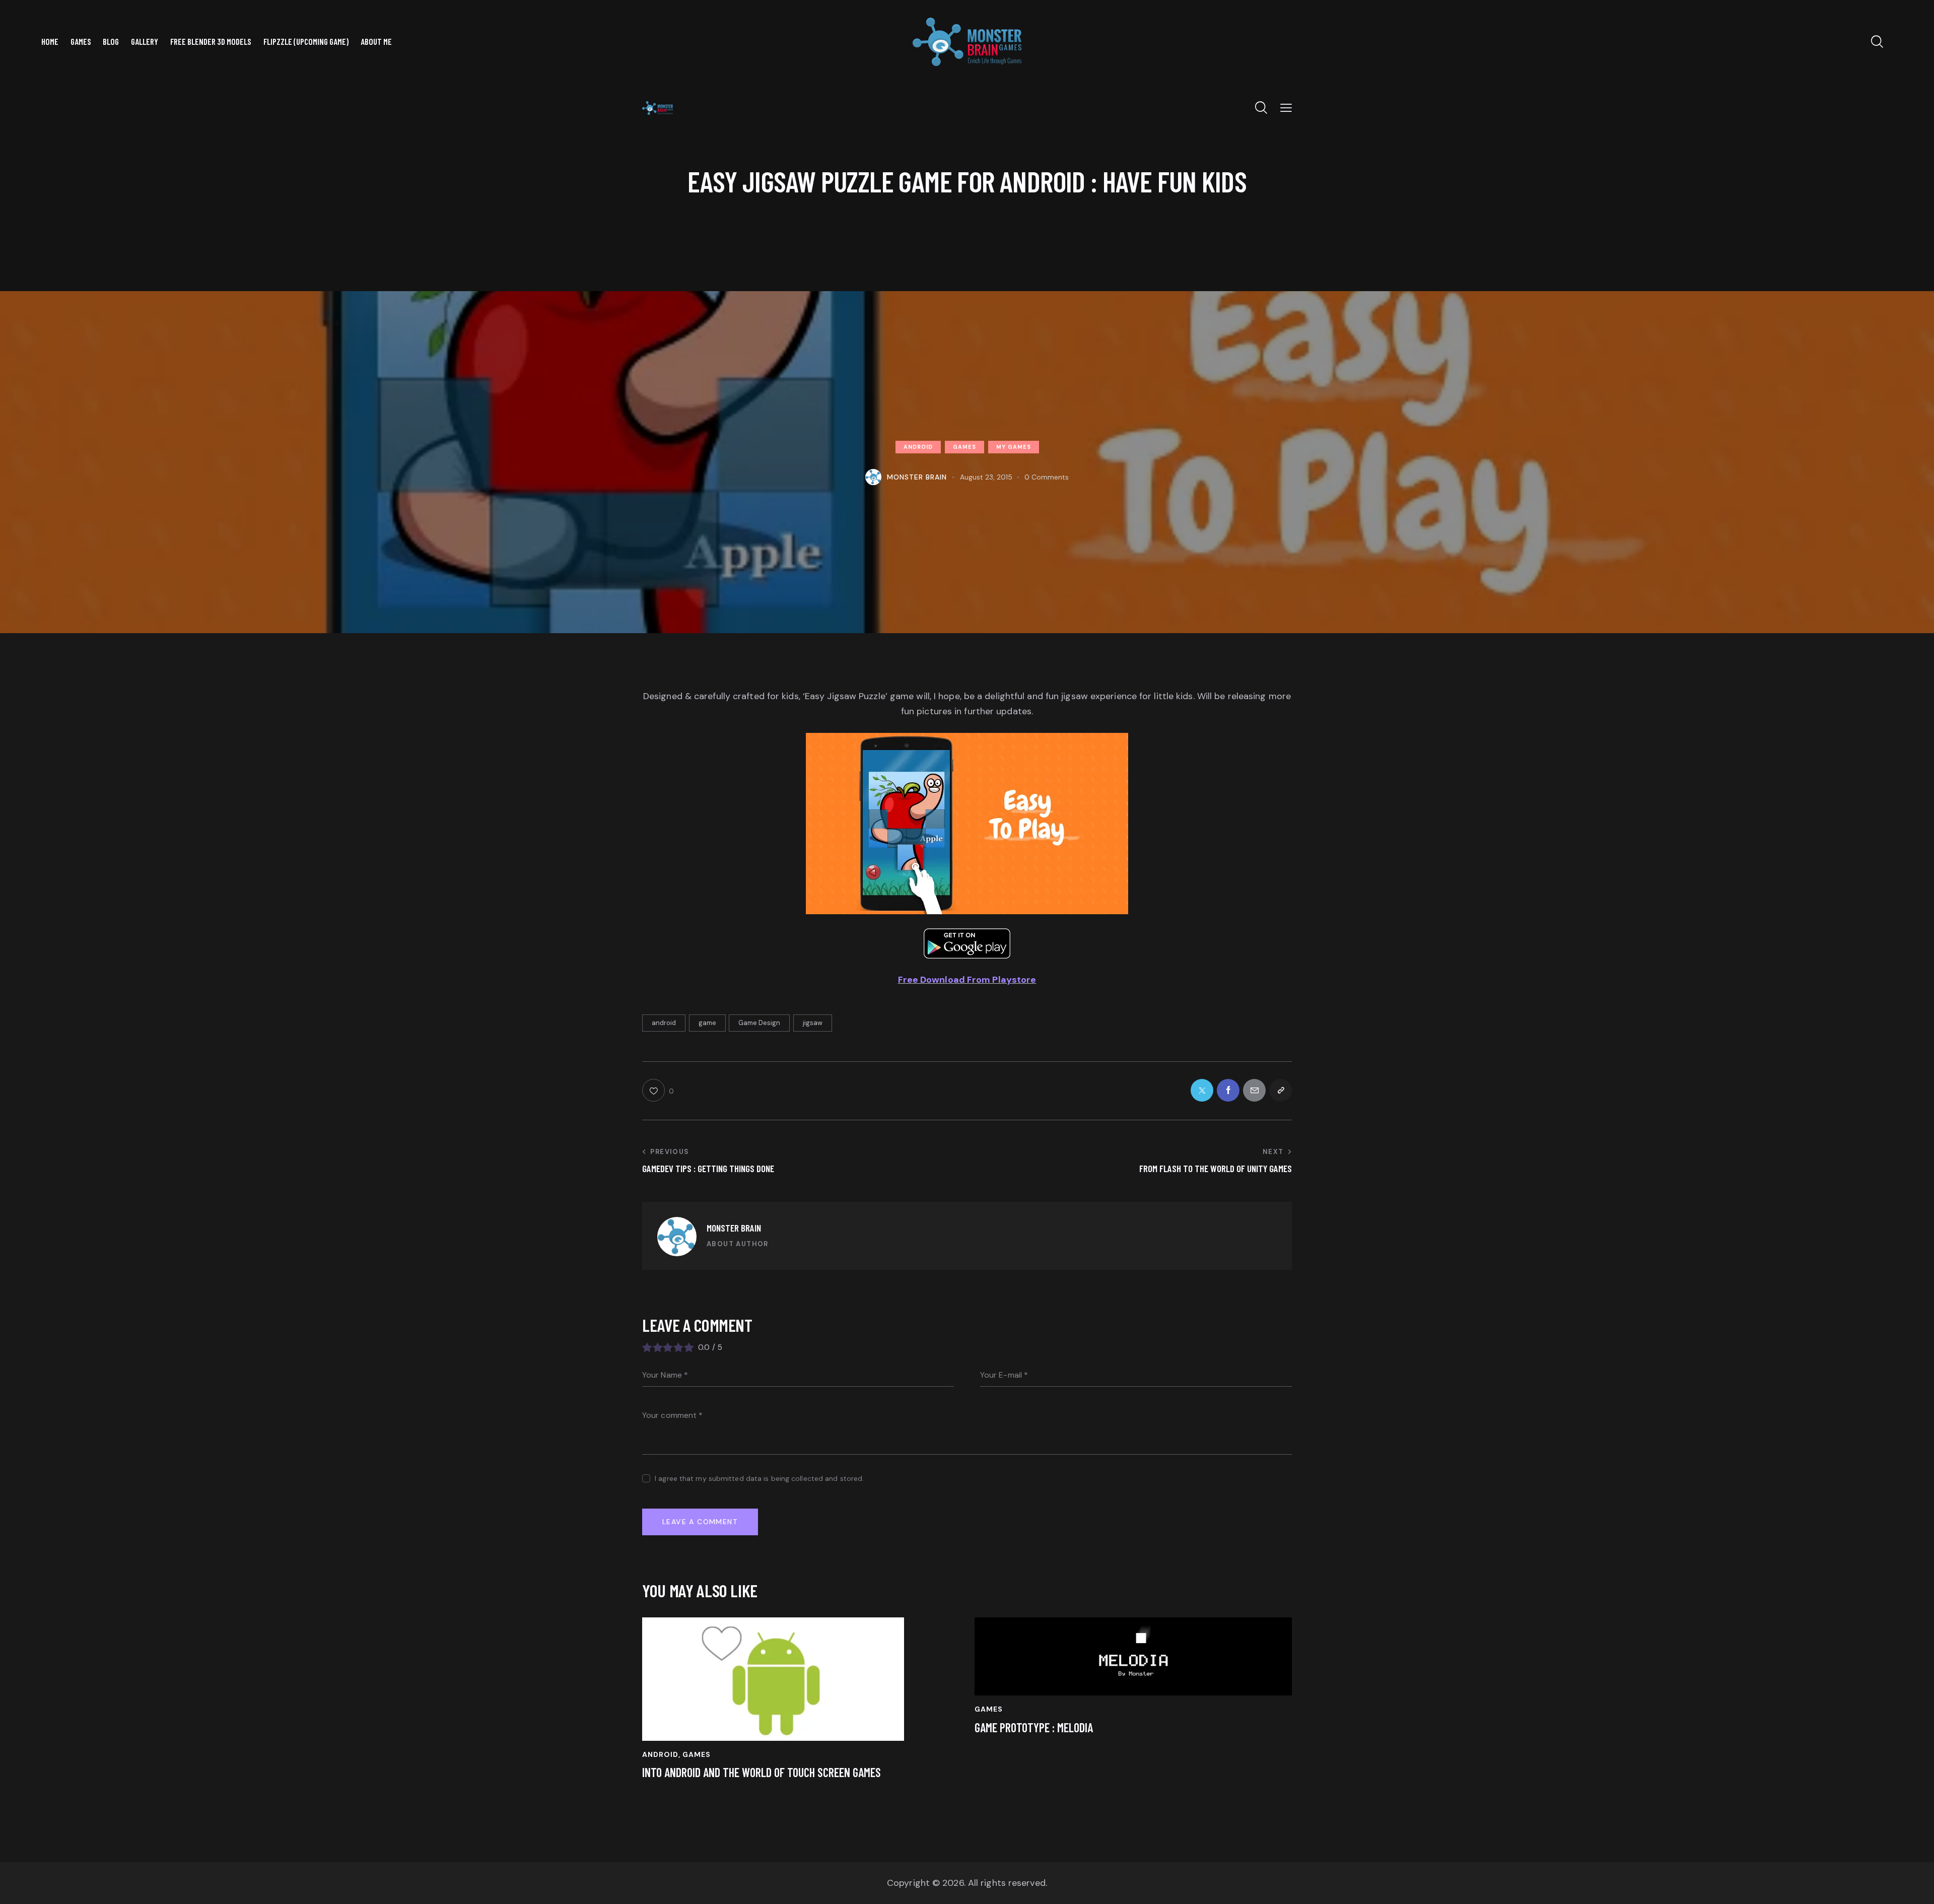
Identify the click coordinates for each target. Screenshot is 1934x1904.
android (664, 1023)
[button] (1286, 108)
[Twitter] (1202, 1090)
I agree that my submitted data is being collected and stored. (759, 1478)
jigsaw (813, 1023)
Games (964, 447)
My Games (1014, 447)
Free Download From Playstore (967, 980)
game (707, 1023)
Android (918, 447)
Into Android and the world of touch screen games (762, 1773)
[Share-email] (1254, 1090)
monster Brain (734, 1228)
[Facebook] (1228, 1090)
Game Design (759, 1023)
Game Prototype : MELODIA (1034, 1728)
